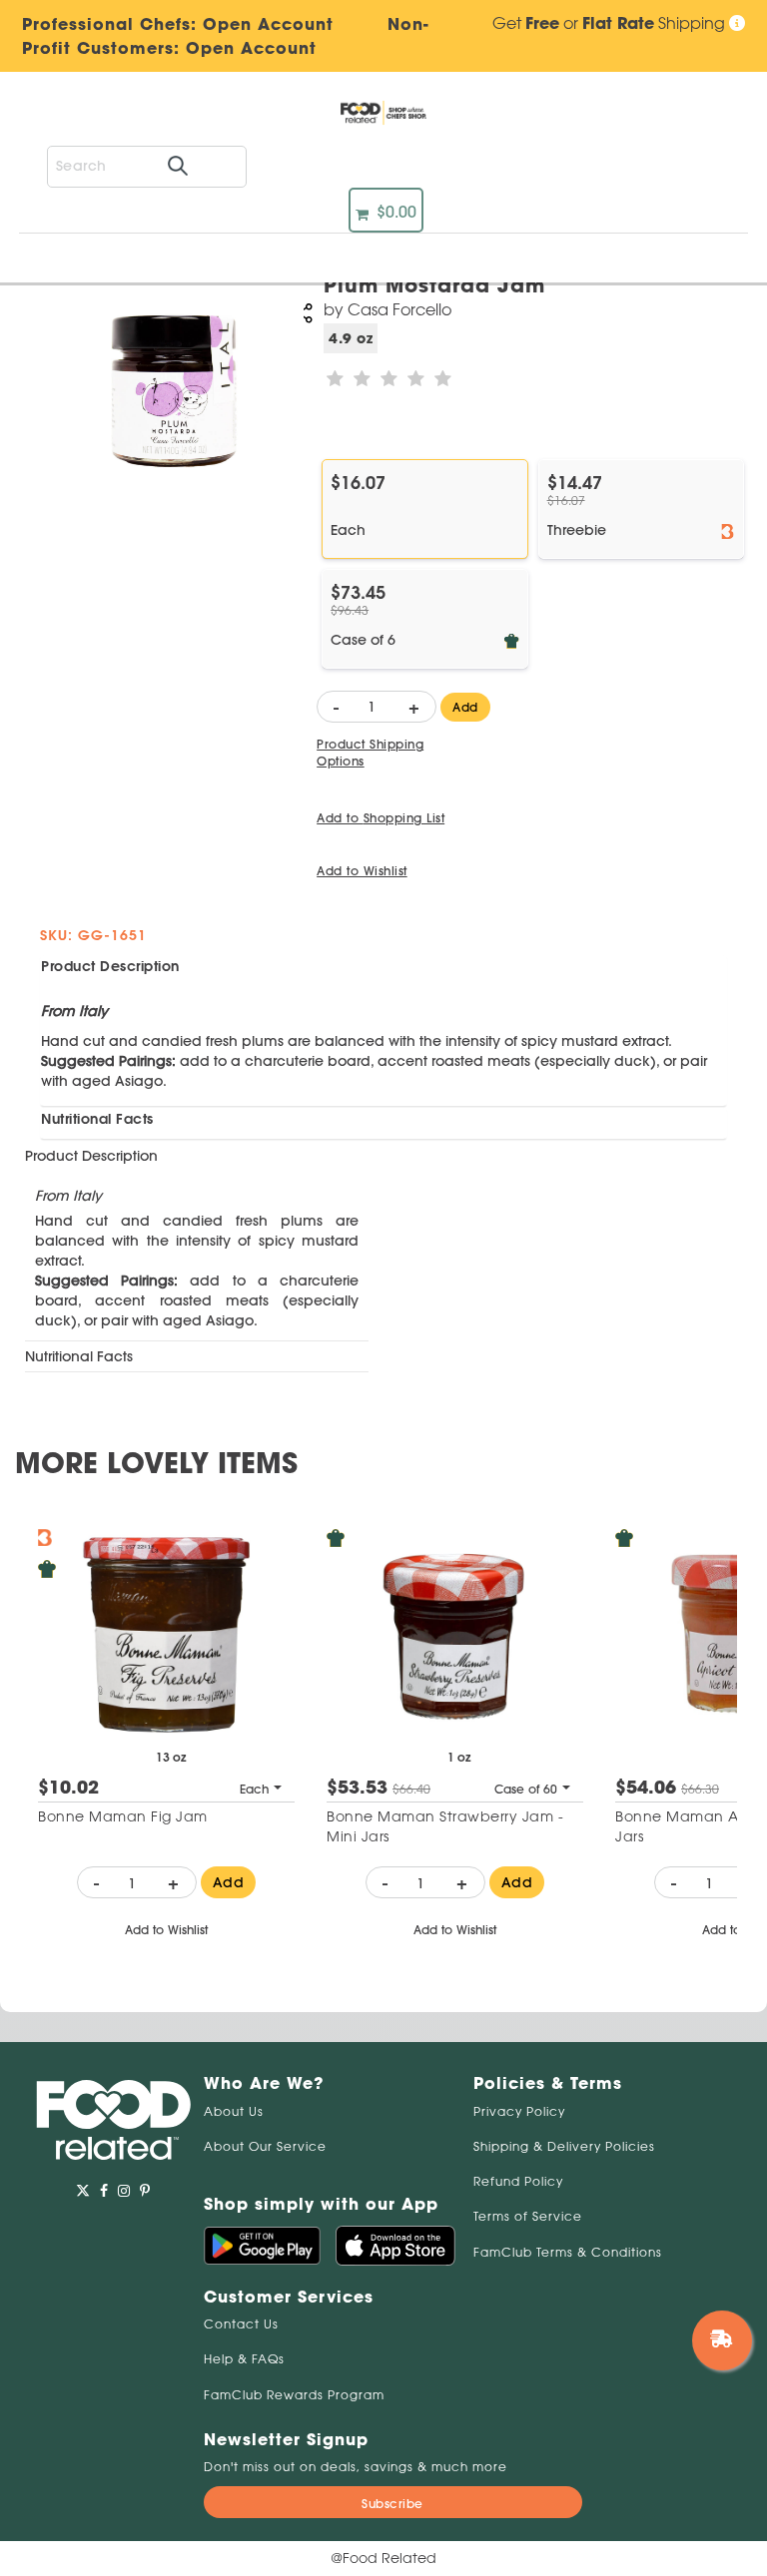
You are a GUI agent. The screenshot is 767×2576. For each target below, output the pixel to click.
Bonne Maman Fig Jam (123, 1816)
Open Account (251, 48)
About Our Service (265, 2146)
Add (465, 707)
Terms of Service (528, 2216)
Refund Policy (518, 2181)
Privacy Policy (519, 2111)
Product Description (110, 966)
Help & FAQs (244, 2359)
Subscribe (392, 2504)
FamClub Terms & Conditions (568, 2252)
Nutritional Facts (97, 1119)
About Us (234, 2111)
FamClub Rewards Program (294, 2395)
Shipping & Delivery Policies (564, 2146)
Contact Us (241, 2324)
